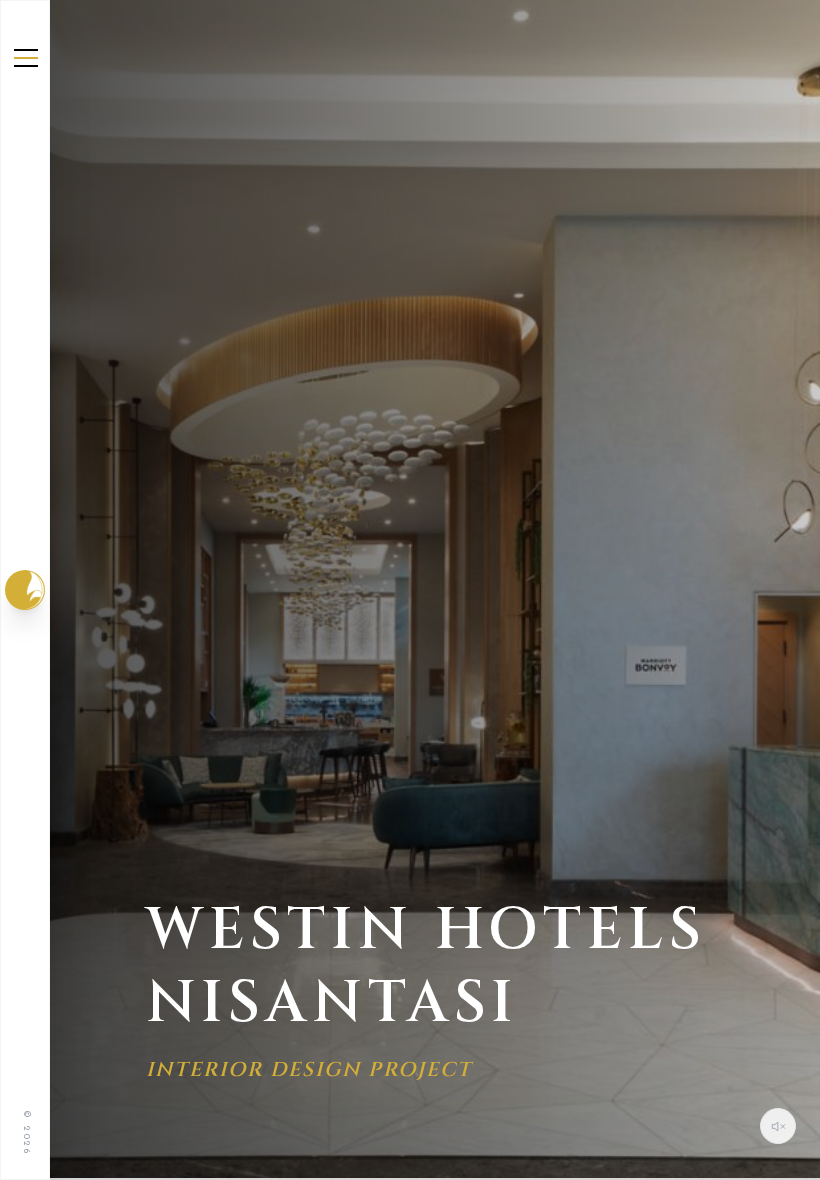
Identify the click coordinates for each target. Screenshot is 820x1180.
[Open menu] (26, 58)
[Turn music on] (778, 1126)
